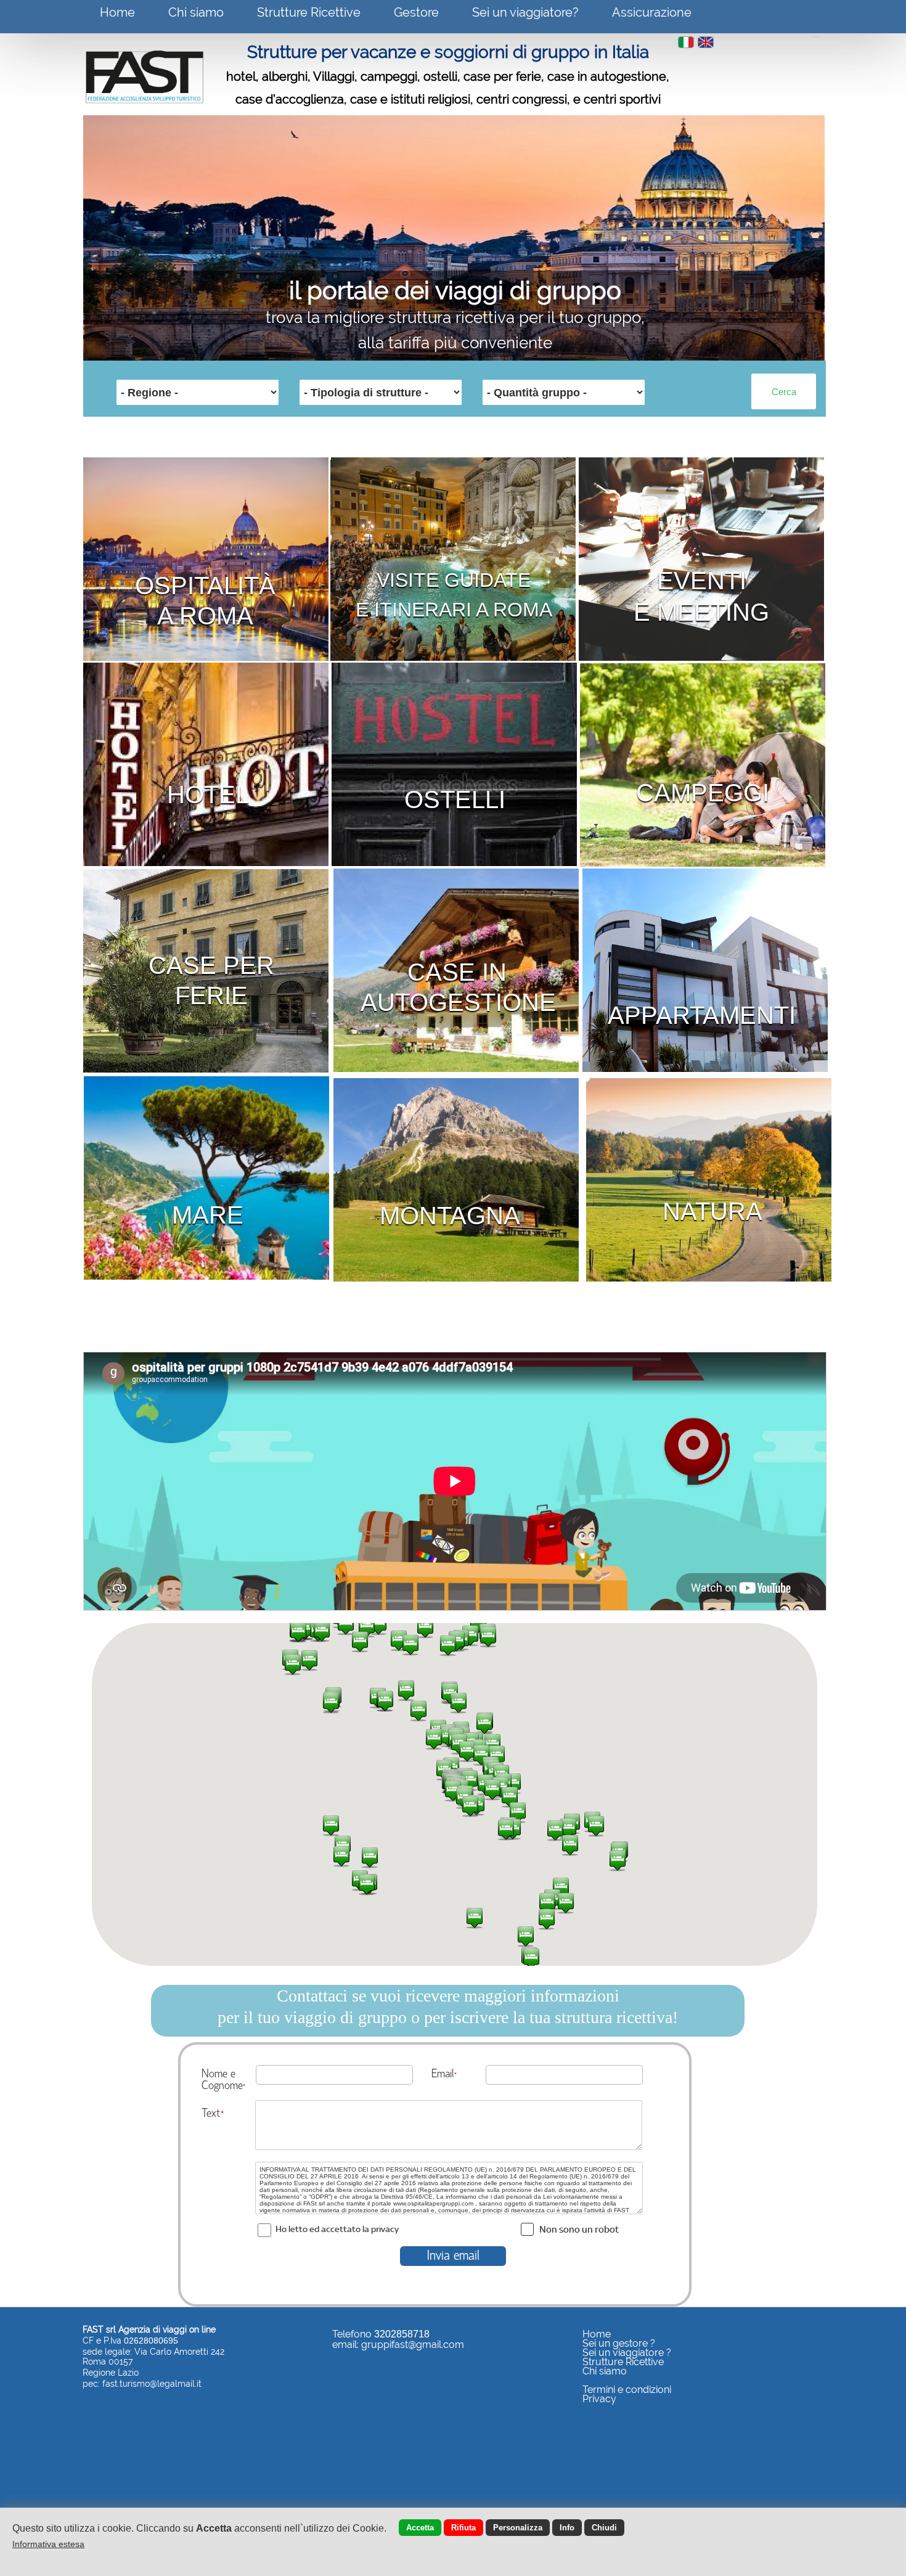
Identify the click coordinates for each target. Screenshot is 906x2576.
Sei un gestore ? (619, 2343)
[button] (618, 1860)
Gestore (416, 12)
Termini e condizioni (627, 2390)
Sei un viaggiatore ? (627, 2353)
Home (117, 12)
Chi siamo (196, 12)
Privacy (599, 2399)
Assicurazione (652, 12)
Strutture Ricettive (309, 12)
